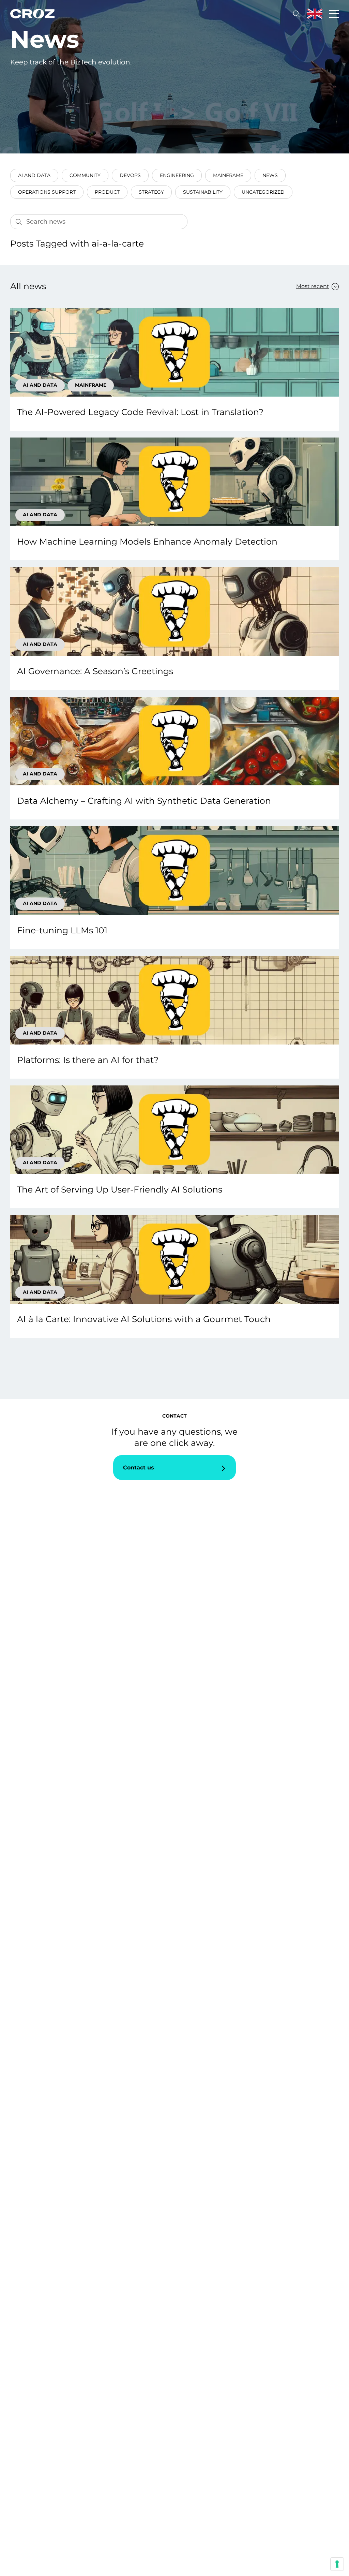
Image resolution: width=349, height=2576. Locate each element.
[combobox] (314, 286)
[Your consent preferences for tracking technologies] (337, 2564)
